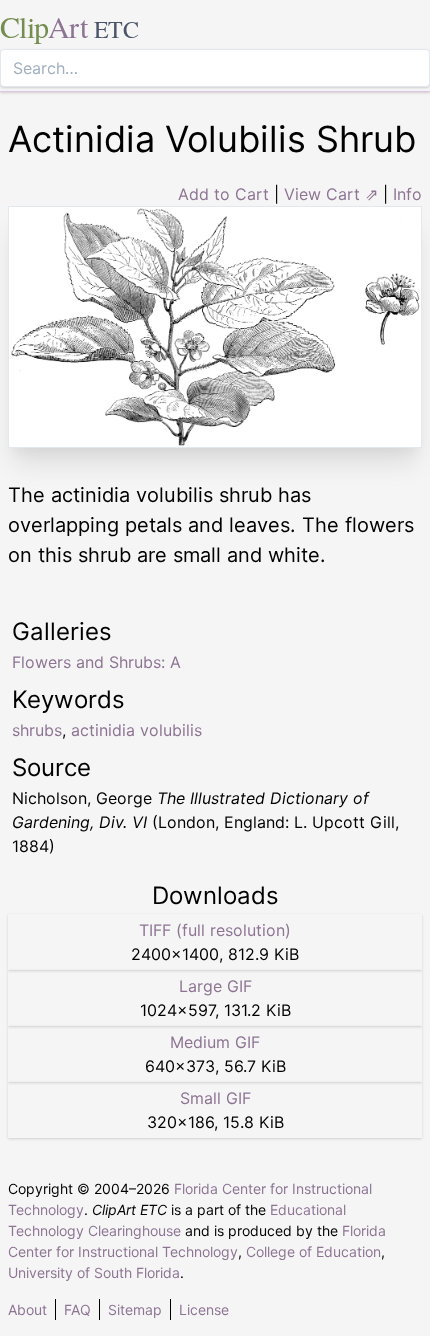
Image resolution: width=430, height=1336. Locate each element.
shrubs (37, 730)
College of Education (313, 1251)
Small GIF (215, 1098)
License (204, 1309)
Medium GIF (215, 1042)
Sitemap (135, 1309)
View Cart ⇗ (331, 194)
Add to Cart (223, 194)
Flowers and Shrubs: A (96, 662)
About (27, 1309)
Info (407, 194)
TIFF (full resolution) (215, 930)
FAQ (77, 1309)
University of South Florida (94, 1272)
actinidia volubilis (136, 730)
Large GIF (215, 986)
